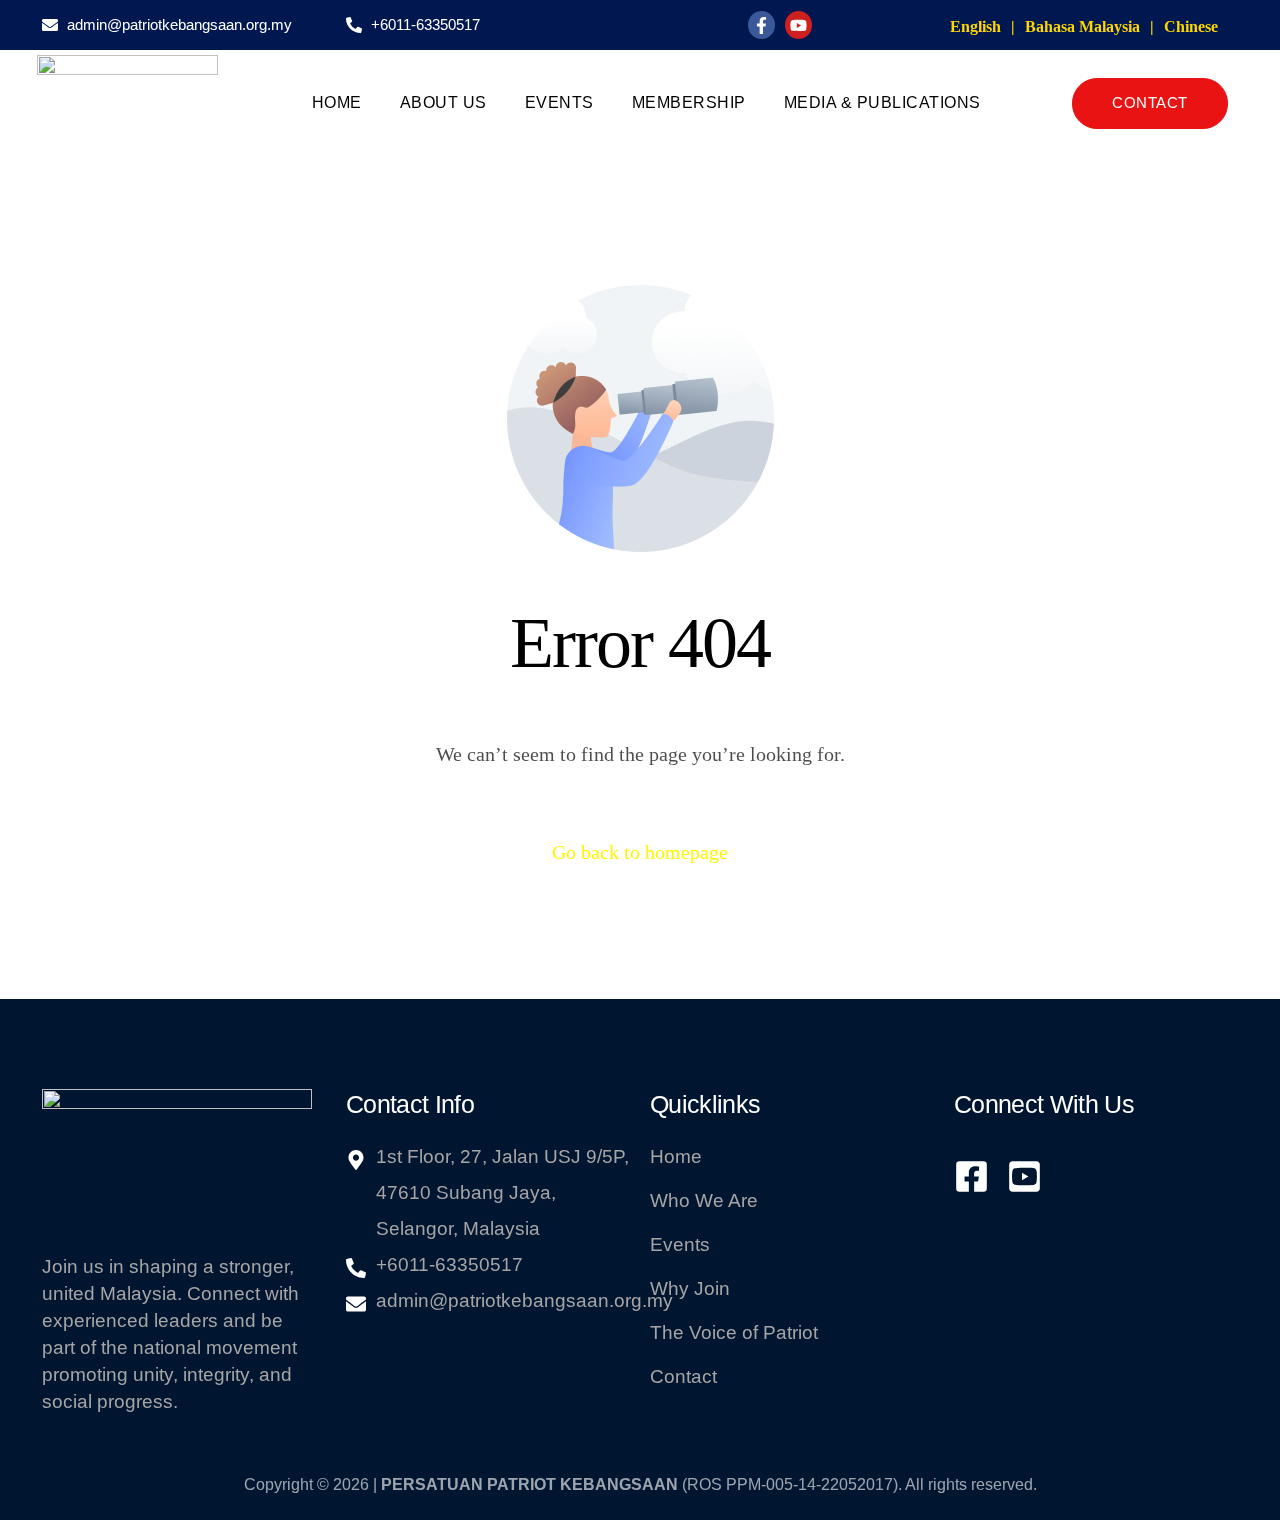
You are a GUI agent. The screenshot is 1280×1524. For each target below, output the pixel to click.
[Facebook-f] (761, 24)
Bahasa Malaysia (1082, 26)
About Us (443, 102)
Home (337, 102)
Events (559, 102)
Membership (689, 102)
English (975, 26)
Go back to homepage (640, 852)
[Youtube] (798, 24)
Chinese (1191, 26)
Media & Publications (882, 102)
